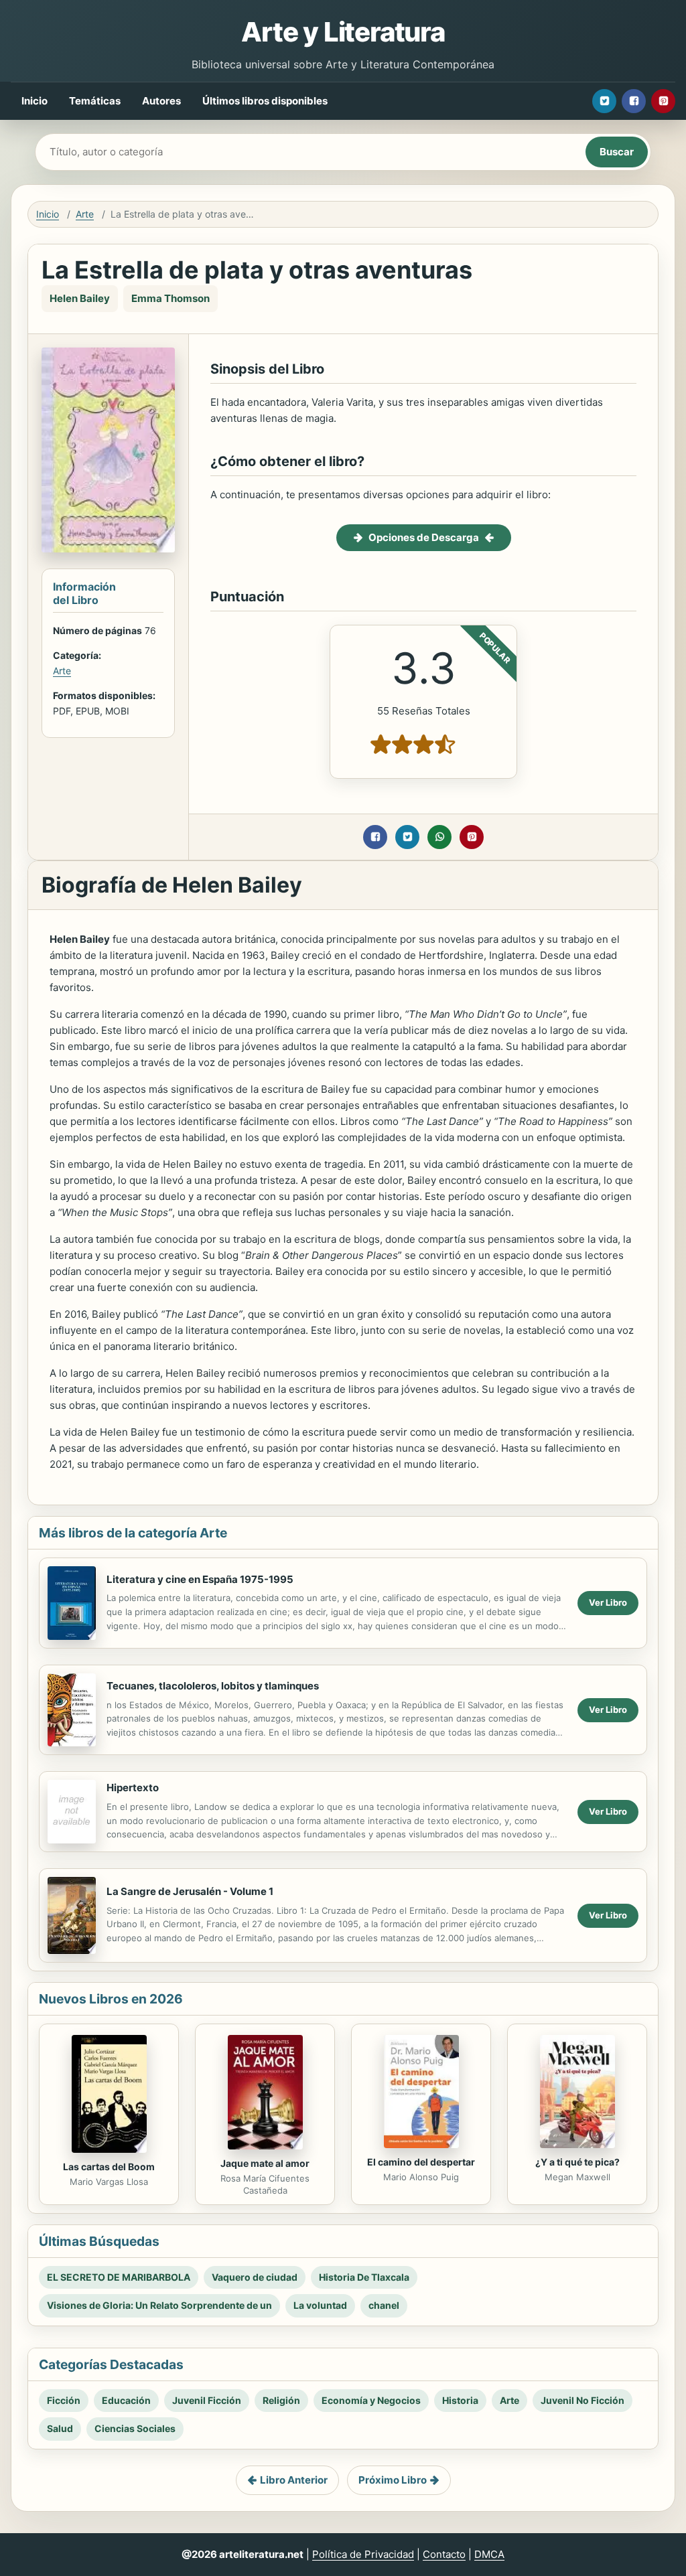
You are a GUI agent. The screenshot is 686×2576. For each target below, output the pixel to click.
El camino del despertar (421, 2162)
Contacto (444, 2554)
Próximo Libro (393, 2480)
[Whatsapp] (439, 837)
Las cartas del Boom (109, 2167)
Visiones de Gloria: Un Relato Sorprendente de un (159, 2305)
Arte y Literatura (343, 32)
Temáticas (95, 101)
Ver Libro (608, 1602)
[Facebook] (634, 101)
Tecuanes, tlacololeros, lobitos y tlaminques (213, 1686)
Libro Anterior (294, 2480)
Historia (460, 2400)
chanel (384, 2305)
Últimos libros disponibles (265, 101)
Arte (85, 214)
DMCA (489, 2554)
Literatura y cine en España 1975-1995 (200, 1579)
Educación (126, 2400)
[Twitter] (604, 101)
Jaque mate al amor (265, 2163)
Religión (281, 2400)
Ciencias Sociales (135, 2428)
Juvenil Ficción (207, 2400)
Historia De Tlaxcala (364, 2277)
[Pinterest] (663, 101)
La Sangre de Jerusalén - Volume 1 (190, 1891)
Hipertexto (133, 1788)
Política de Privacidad (363, 2554)
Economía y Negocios (371, 2400)
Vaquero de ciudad (255, 2277)
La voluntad (320, 2305)
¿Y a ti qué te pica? (577, 2162)
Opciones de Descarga (424, 537)
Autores (161, 101)
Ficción (64, 2400)
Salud (60, 2428)
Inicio (35, 101)
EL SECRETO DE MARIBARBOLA (119, 2277)
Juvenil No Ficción (582, 2400)
